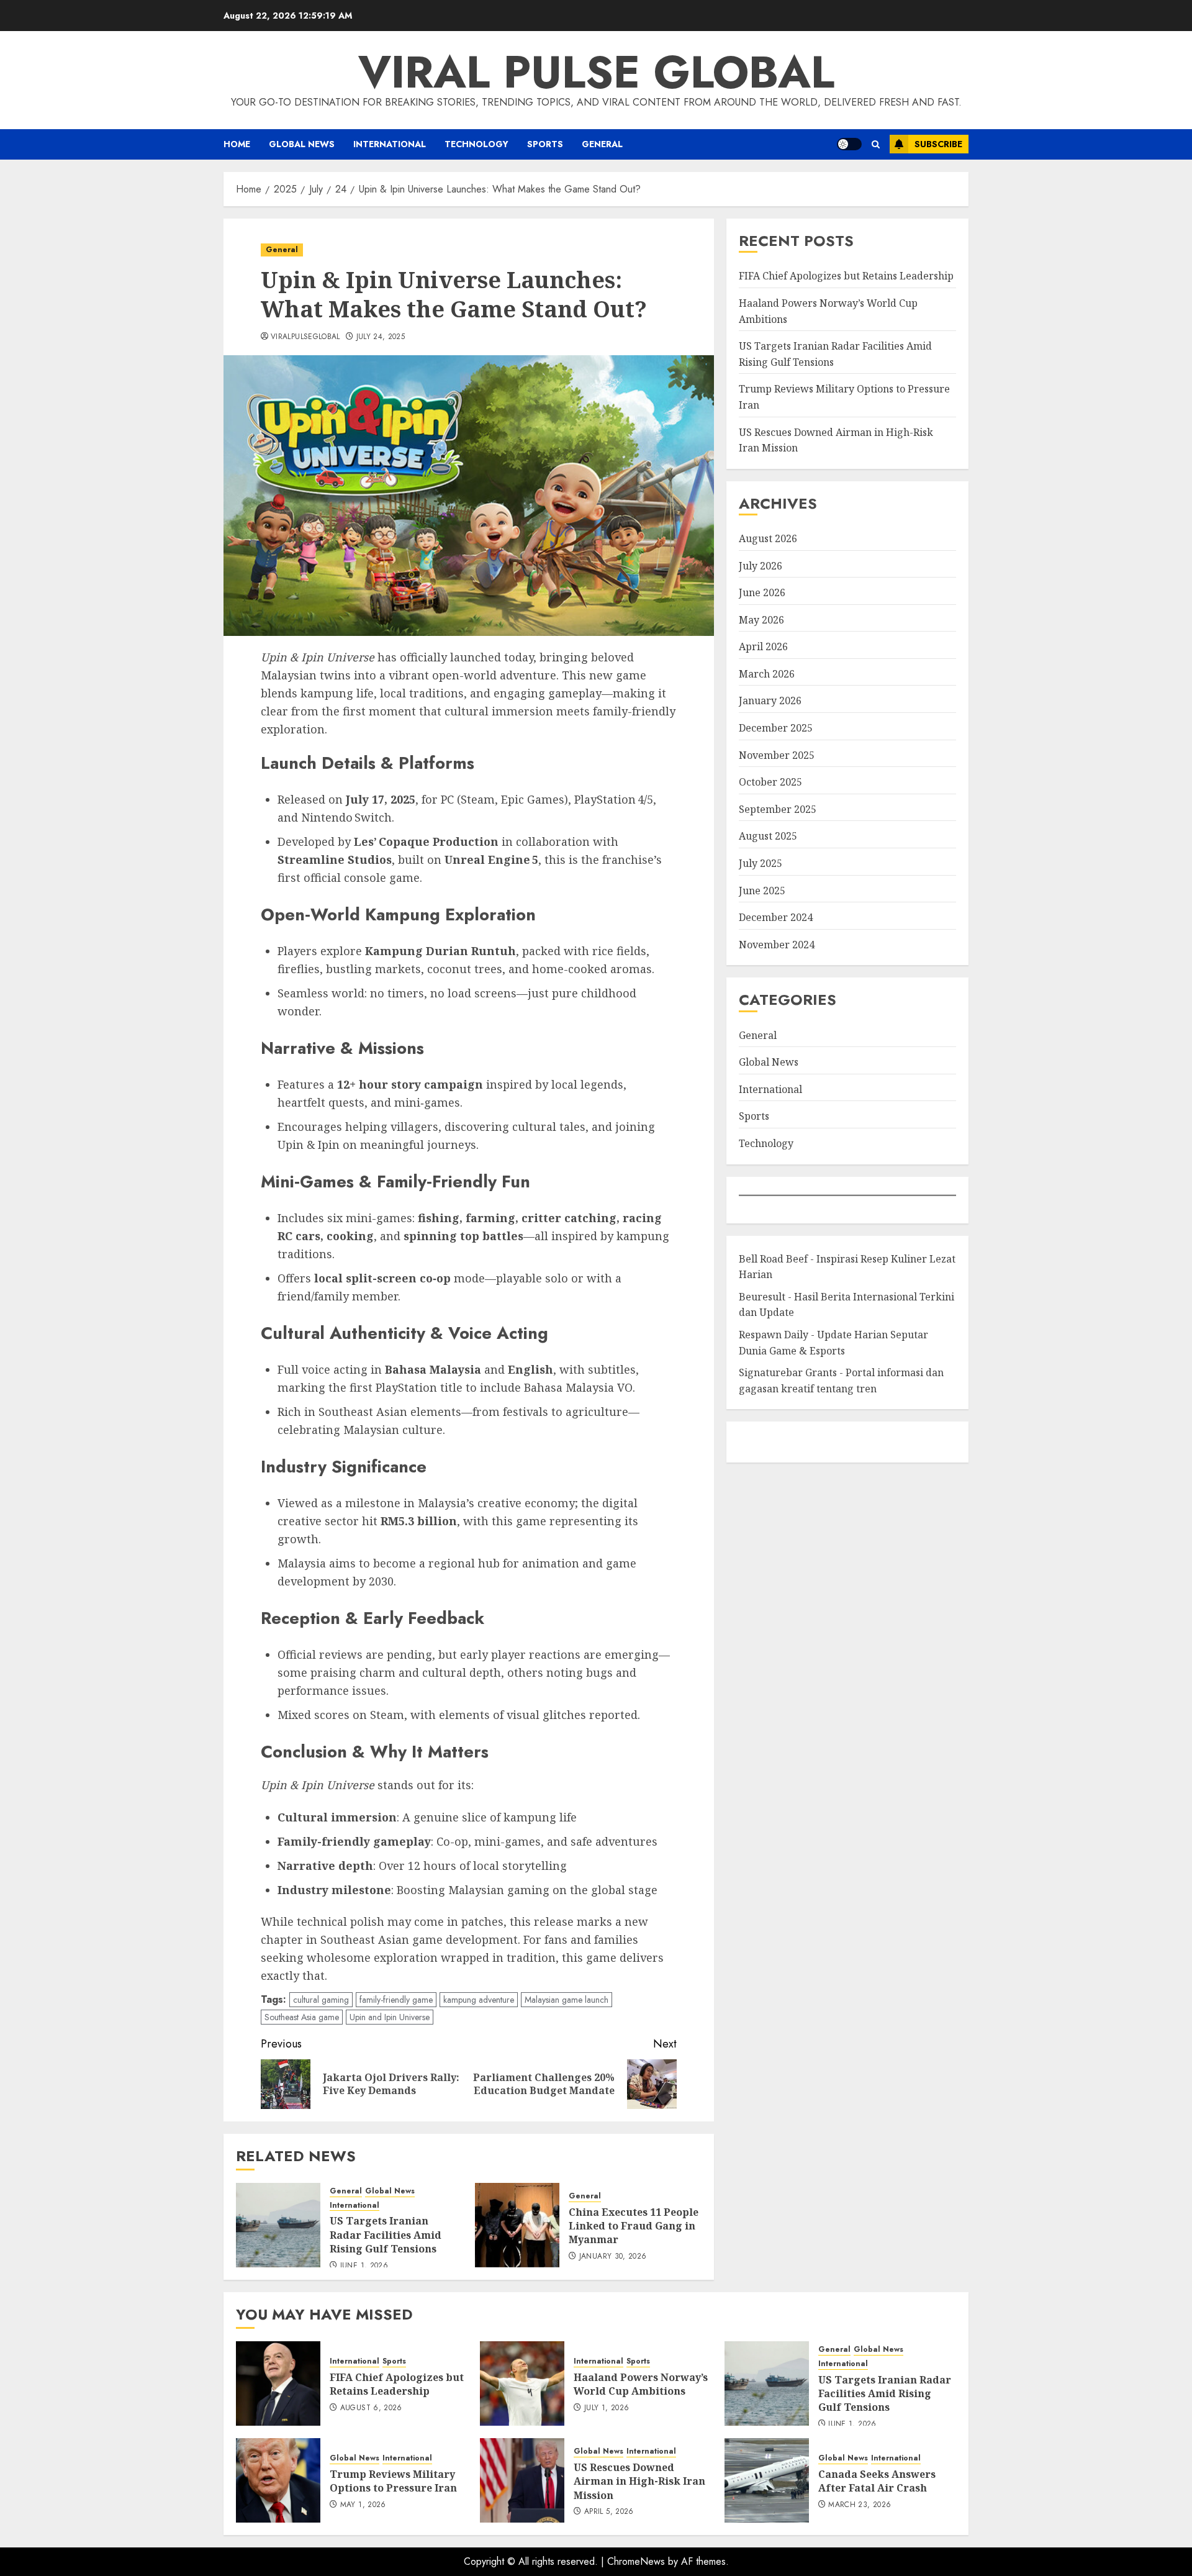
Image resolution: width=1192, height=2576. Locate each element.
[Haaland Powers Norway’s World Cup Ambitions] (522, 2383)
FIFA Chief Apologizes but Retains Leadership (846, 276)
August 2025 (768, 836)
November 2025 (777, 755)
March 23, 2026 (860, 2505)
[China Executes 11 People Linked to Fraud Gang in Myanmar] (517, 2225)
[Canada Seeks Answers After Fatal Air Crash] (767, 2480)
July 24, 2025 (381, 337)
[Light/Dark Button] (849, 144)
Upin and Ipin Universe (390, 2017)
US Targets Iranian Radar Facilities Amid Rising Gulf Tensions (386, 2235)
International (390, 144)
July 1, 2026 (607, 2408)
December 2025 (776, 728)
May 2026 (761, 620)
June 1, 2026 (364, 2266)
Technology (476, 144)
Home (237, 144)
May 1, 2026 (363, 2505)
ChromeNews (636, 2561)
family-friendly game (396, 2000)
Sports (545, 144)
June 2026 (762, 592)
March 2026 (767, 674)
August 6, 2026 (371, 2408)
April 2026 (763, 646)
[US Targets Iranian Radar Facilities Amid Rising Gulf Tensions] (278, 2225)
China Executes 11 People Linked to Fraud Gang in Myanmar (634, 2226)
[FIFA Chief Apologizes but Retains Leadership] (278, 2383)
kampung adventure (479, 2000)
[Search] (876, 144)
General (602, 144)
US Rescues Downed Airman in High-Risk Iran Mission (639, 2481)
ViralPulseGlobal (305, 337)
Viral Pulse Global (596, 72)
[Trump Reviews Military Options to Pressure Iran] (278, 2480)
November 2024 (777, 945)
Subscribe (938, 144)
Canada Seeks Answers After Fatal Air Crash (877, 2481)
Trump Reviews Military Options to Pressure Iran (393, 2481)
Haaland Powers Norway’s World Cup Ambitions (641, 2384)
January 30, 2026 (613, 2257)
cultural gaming (321, 2000)
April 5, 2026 (609, 2512)
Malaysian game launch (567, 2000)
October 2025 (770, 782)
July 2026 (761, 566)
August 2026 (768, 538)
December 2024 (776, 917)
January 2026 (770, 701)
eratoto (754, 1442)
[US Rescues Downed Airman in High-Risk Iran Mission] (522, 2480)
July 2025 (761, 863)
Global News (302, 144)
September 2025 (778, 809)
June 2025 (762, 891)
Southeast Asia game (302, 2017)
